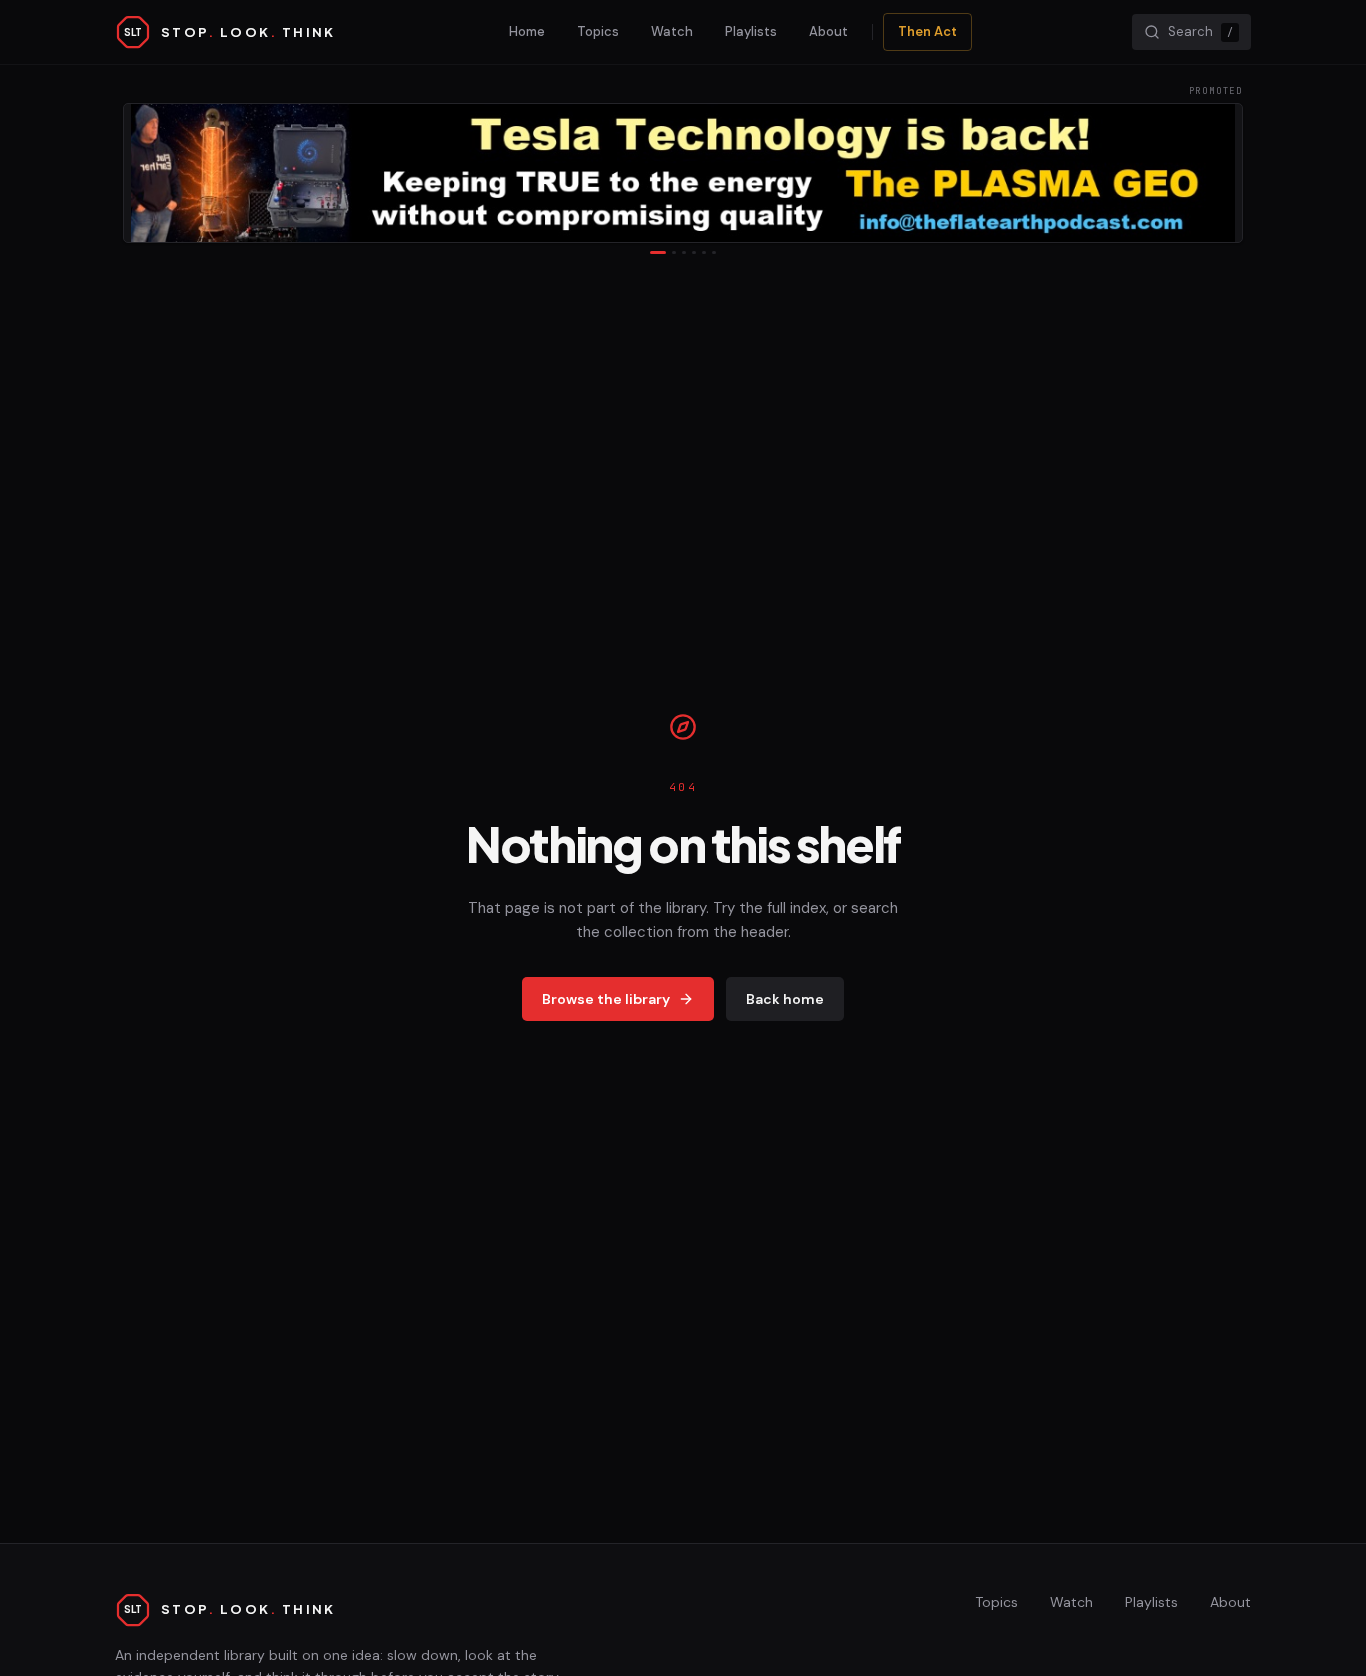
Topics (598, 31)
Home (527, 31)
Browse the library (606, 999)
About (828, 31)
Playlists (751, 31)
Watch (672, 31)
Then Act (927, 31)
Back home (785, 999)
